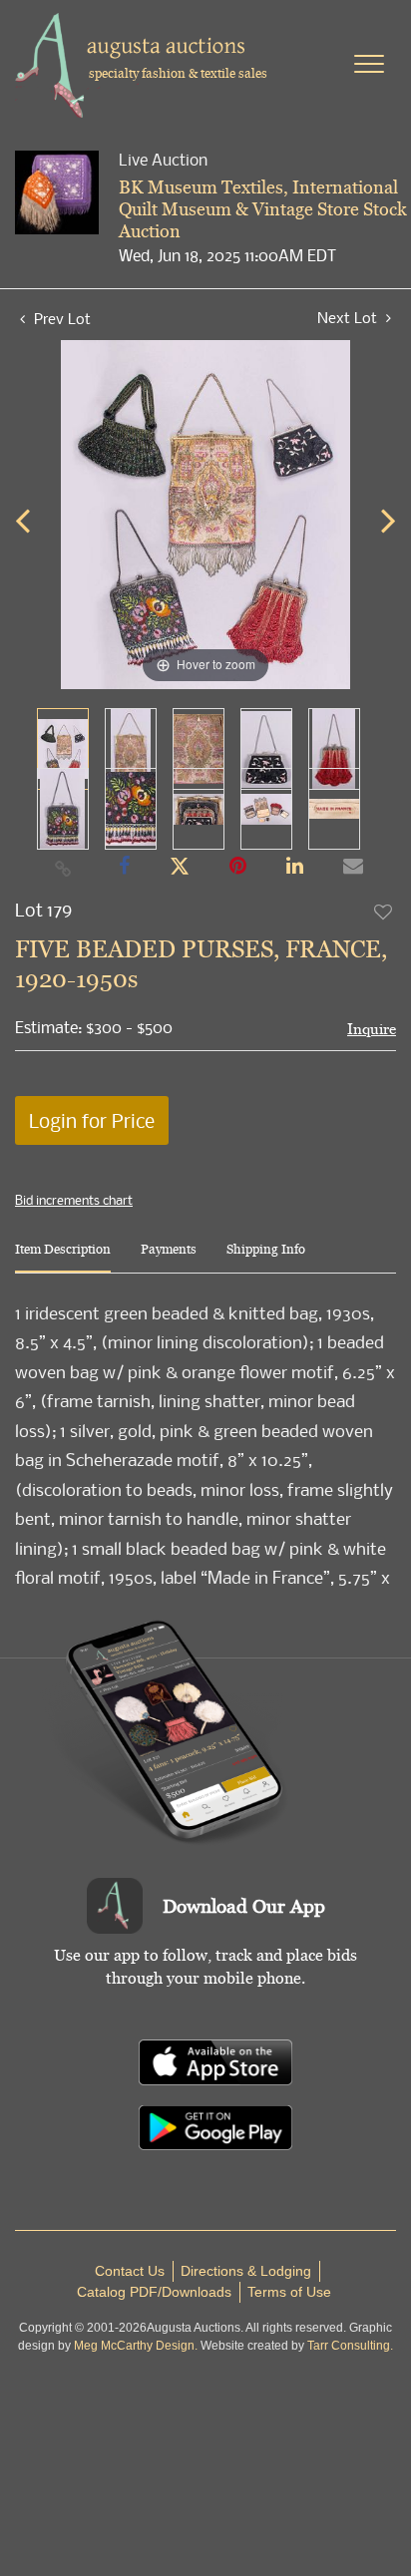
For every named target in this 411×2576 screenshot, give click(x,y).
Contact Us (130, 2271)
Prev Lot (60, 318)
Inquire (372, 1029)
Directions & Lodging (246, 2271)
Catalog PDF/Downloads (154, 2292)
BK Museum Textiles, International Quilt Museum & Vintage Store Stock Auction (263, 208)
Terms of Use (289, 2292)
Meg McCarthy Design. (136, 2346)
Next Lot (349, 318)
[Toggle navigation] (369, 64)
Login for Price (92, 1120)
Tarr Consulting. (350, 2346)
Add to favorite (384, 912)
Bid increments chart (74, 1200)
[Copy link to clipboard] (64, 868)
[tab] (63, 1257)
